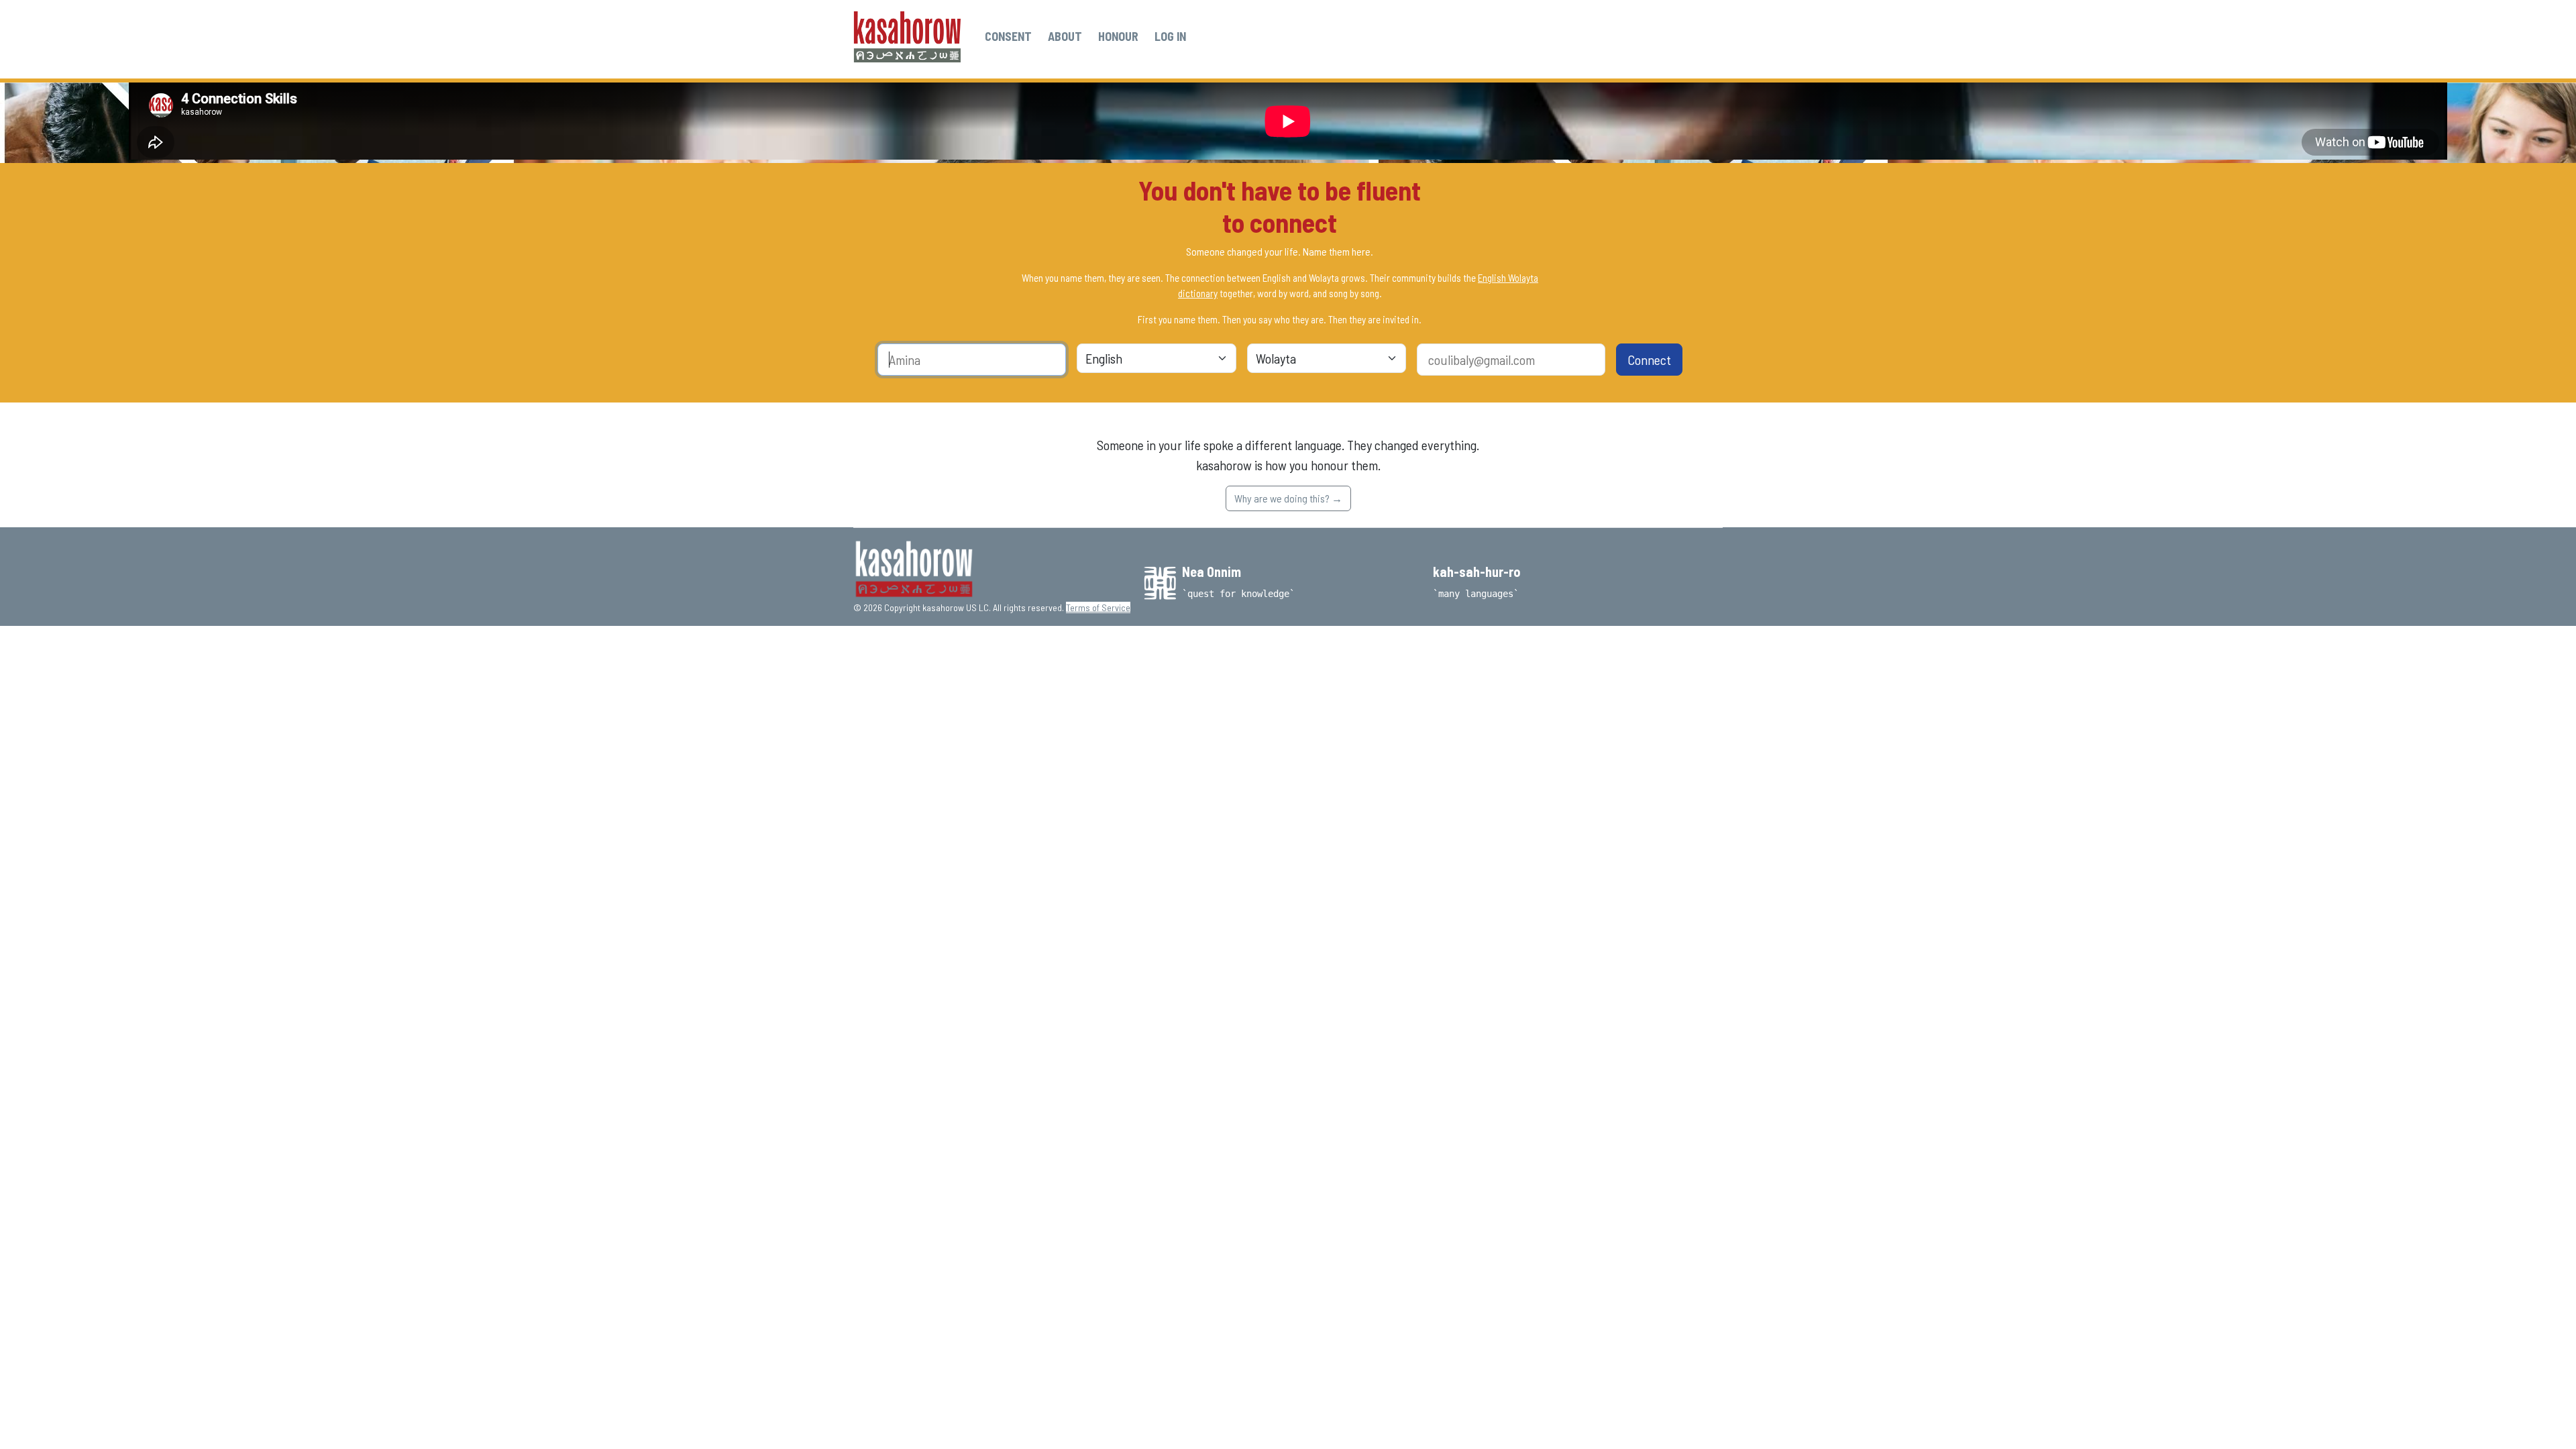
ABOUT (1065, 36)
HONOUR (1118, 36)
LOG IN (1170, 36)
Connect (1649, 360)
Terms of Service (1098, 607)
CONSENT (1008, 36)
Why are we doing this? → (1288, 498)
